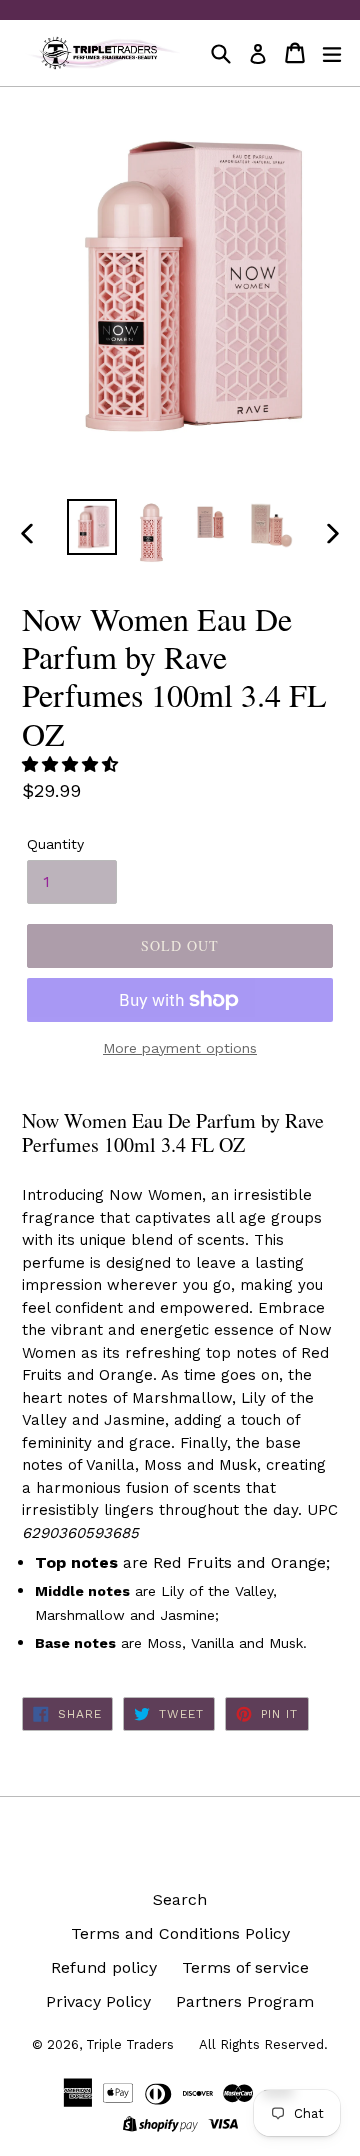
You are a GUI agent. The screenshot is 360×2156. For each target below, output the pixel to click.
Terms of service (245, 1967)
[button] (72, 764)
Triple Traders (130, 2044)
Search (180, 1899)
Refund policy (104, 1967)
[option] (92, 527)
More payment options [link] (180, 1048)
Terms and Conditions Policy (180, 1933)
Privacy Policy (98, 2001)
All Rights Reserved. (263, 2044)
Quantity (55, 844)
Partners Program (245, 2001)
